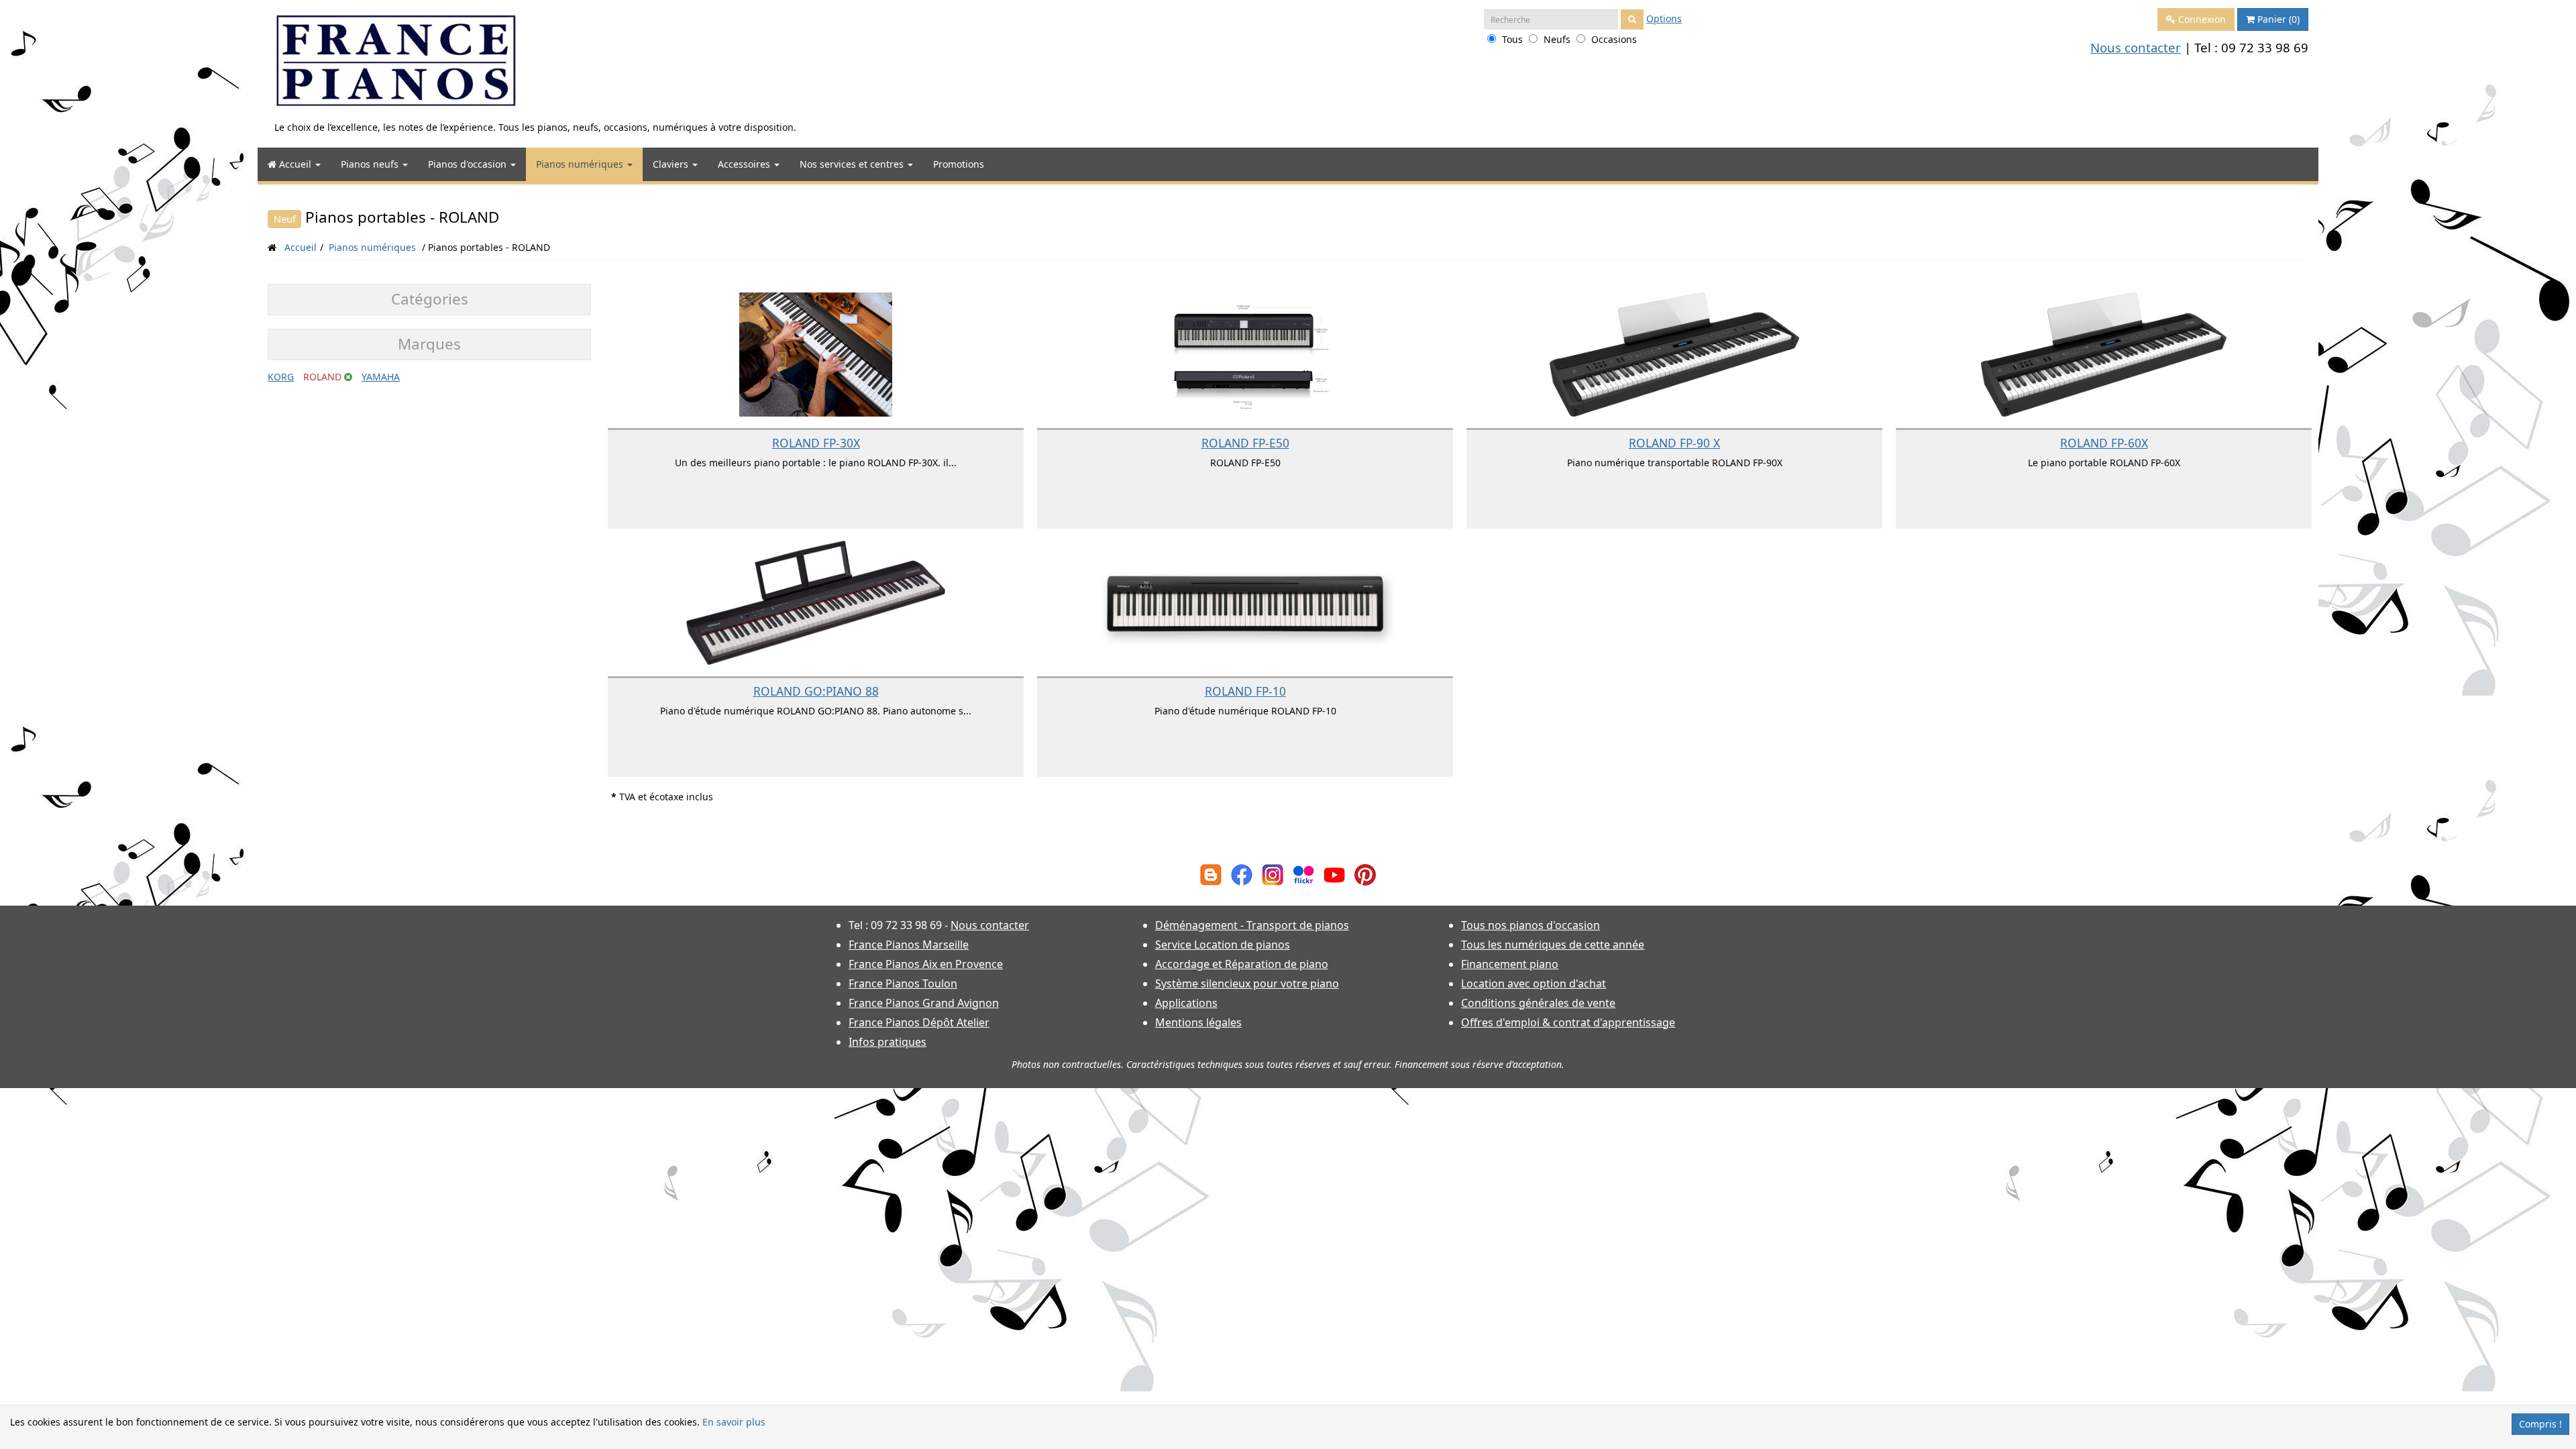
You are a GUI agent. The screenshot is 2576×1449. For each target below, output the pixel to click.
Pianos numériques (581, 164)
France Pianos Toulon (903, 983)
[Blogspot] (1211, 874)
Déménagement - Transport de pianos (1252, 925)
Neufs (1557, 39)
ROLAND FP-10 (1245, 691)
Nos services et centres (853, 164)
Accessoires (745, 164)
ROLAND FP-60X (2104, 443)
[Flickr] (1303, 874)
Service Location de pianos (1223, 945)
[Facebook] (1242, 874)
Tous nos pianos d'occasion (1531, 925)
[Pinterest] (1365, 874)
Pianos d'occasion (469, 164)
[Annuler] (348, 377)
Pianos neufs (371, 164)
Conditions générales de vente (1538, 1003)
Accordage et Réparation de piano (1242, 964)
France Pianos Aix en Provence (926, 964)
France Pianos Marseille (909, 945)
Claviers (672, 164)
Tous (1512, 39)
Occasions (1614, 39)
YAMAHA (381, 377)
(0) (2278, 19)
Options (1664, 18)
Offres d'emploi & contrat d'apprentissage (1568, 1022)
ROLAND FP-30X (816, 443)
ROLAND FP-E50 (1245, 443)
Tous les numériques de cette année (1553, 945)
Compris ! (2540, 1424)
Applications (1186, 1003)
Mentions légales (1198, 1022)
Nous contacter (2136, 47)
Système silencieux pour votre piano (1247, 983)
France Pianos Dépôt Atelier (919, 1022)
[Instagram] (1273, 874)
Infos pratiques (888, 1042)
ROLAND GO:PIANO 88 (816, 691)
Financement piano (1510, 964)
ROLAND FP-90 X (1674, 443)
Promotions (959, 164)
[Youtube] (1334, 874)
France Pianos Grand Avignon (924, 1003)
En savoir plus (734, 1422)
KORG (281, 377)
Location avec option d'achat (1534, 983)
